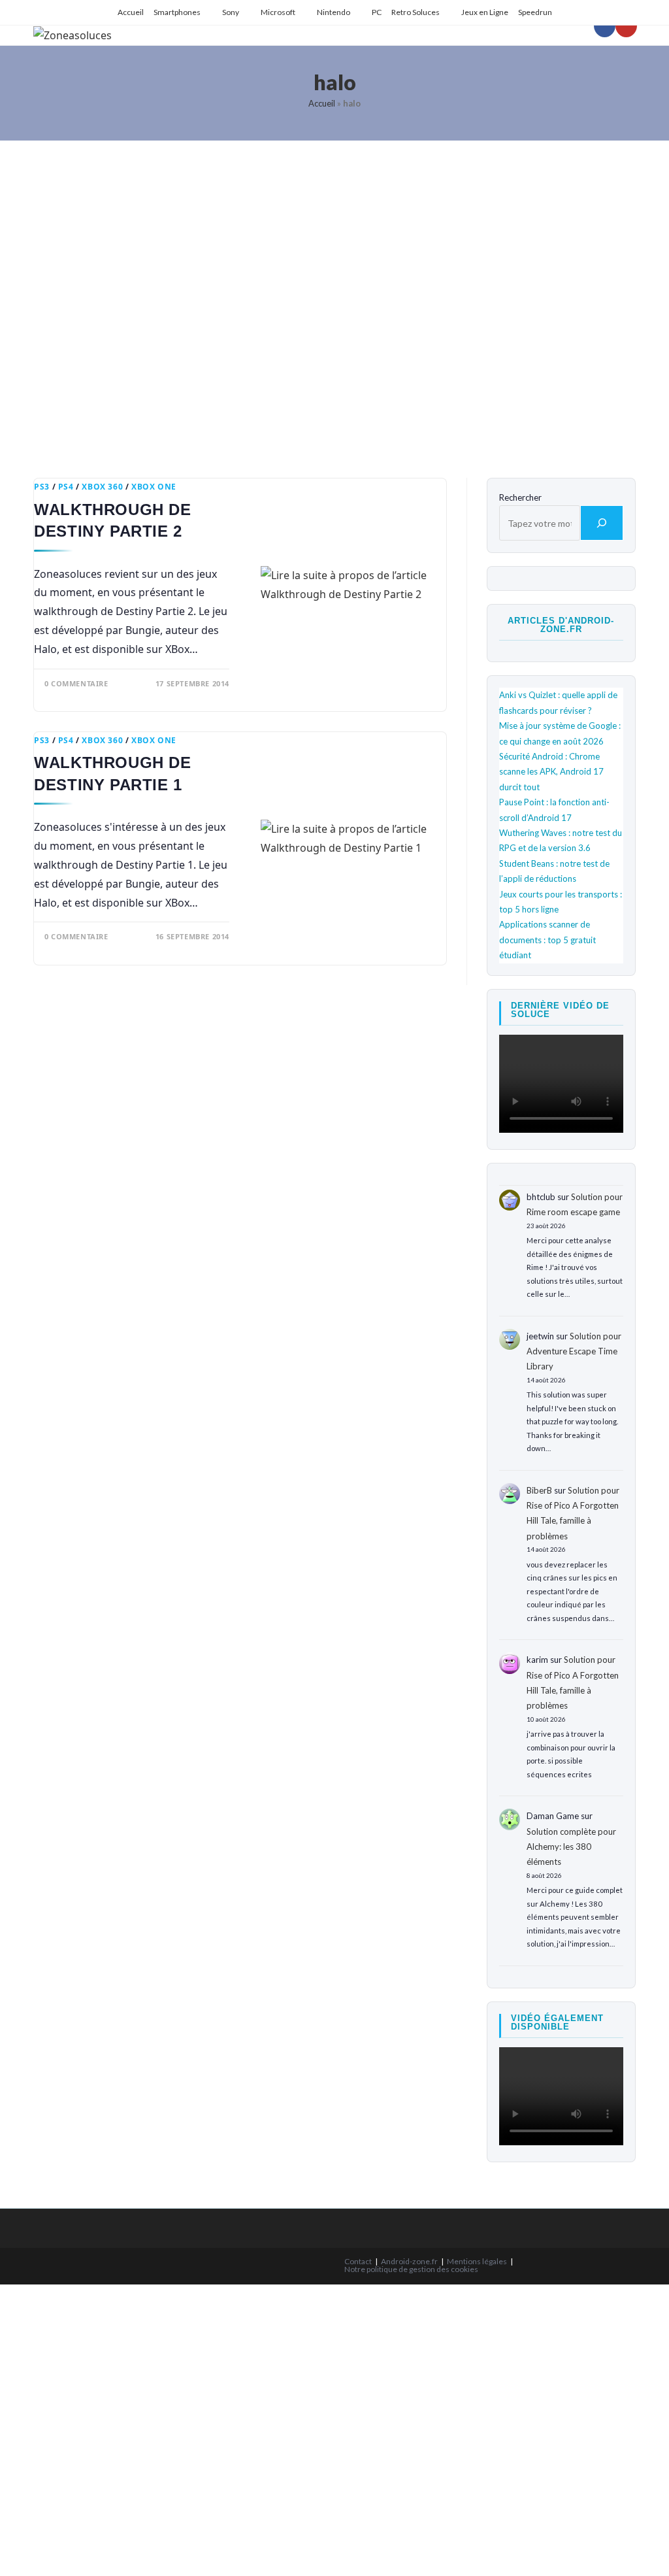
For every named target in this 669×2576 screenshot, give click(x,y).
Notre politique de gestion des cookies (411, 2269)
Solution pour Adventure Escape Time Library (574, 1351)
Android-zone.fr (409, 2261)
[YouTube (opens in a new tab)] (626, 25)
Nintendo (334, 12)
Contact (358, 2261)
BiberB (539, 1490)
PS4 (66, 487)
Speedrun (535, 12)
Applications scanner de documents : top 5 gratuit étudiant (547, 940)
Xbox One (154, 487)
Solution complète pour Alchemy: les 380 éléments (571, 1847)
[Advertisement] (334, 299)
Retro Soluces (416, 12)
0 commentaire (76, 683)
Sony (231, 12)
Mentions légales (477, 2261)
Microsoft (278, 12)
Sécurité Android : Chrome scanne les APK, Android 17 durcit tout (551, 772)
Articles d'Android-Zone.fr (561, 625)
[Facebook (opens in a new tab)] (605, 25)
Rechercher (520, 497)
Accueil (131, 12)
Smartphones (177, 12)
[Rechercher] (602, 523)
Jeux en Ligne (485, 12)
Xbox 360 (102, 487)
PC (377, 12)
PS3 (42, 487)
